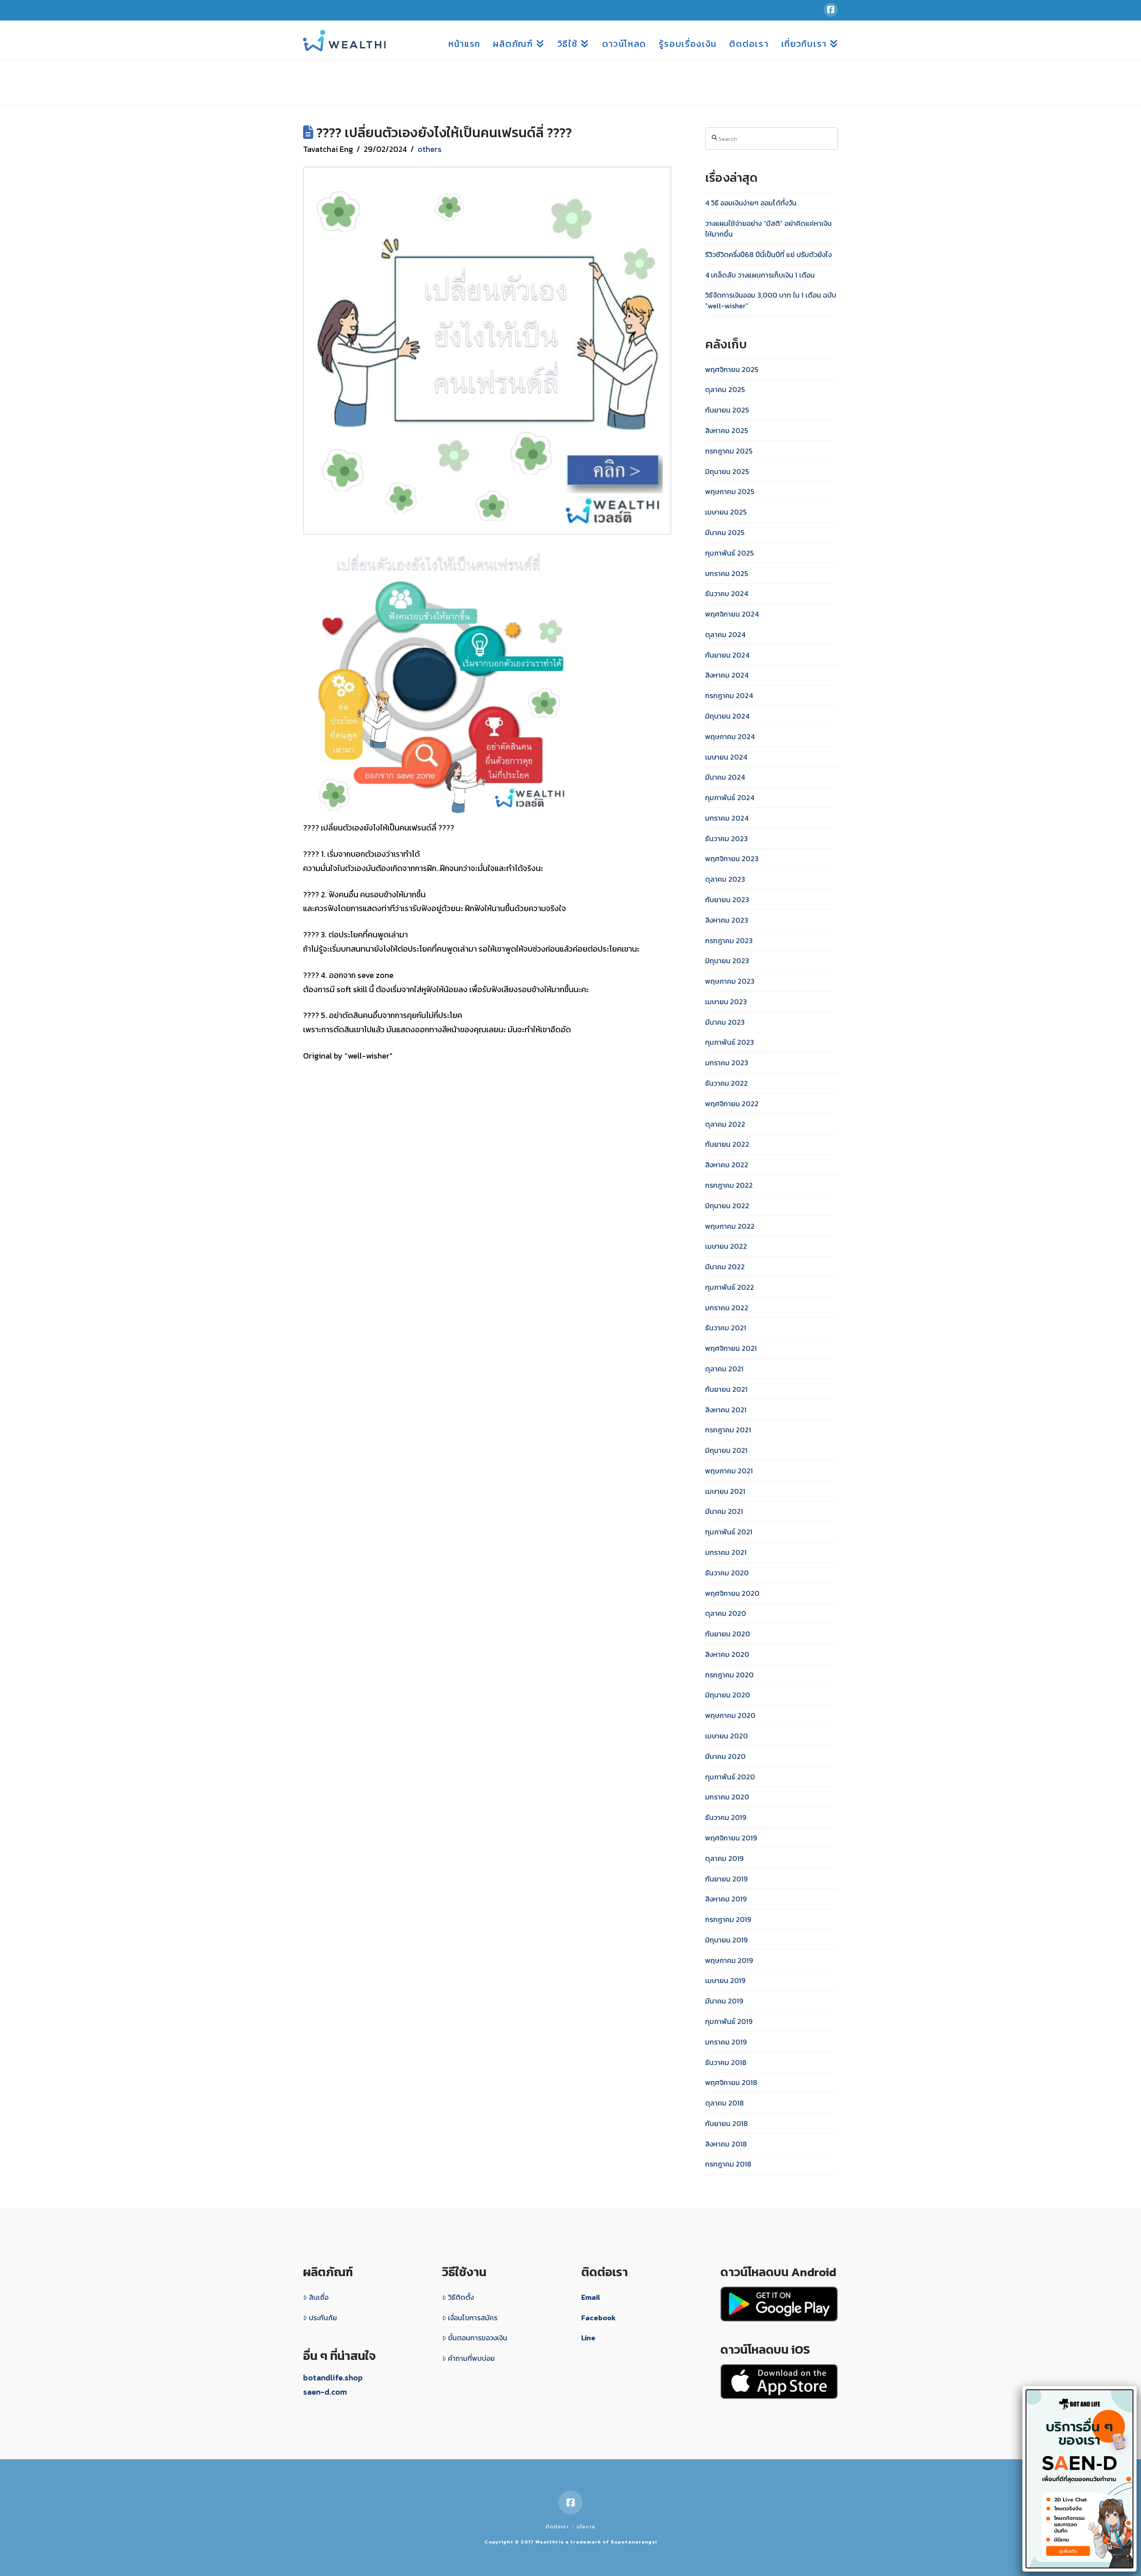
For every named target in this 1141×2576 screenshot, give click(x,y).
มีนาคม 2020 (725, 1756)
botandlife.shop (333, 2378)
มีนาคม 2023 (725, 1022)
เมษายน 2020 (726, 1736)
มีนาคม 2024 (725, 777)
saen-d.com (325, 2392)
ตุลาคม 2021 (724, 1369)
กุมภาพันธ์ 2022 (730, 1287)
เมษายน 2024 (726, 757)
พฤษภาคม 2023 (730, 981)
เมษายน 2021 (725, 1491)
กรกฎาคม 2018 (728, 2164)
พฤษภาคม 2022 (730, 1226)
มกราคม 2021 (726, 1552)
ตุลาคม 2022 (725, 1124)
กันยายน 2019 (726, 1879)
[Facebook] (831, 10)
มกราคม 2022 (727, 1308)
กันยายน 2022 (727, 1144)
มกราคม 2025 (726, 573)
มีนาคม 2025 (725, 532)
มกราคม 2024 (727, 818)
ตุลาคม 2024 (725, 634)
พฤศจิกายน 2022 (732, 1104)
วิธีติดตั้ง (461, 2297)
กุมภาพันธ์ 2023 (730, 1042)
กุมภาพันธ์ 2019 (729, 2021)
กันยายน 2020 (728, 1634)
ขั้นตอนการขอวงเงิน (478, 2338)
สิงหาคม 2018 (726, 2144)
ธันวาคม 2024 (726, 593)
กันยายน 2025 (727, 410)
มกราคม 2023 (727, 1063)
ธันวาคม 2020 (727, 1573)
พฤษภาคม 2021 (729, 1471)
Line (588, 2338)
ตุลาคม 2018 (724, 2103)
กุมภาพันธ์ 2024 (730, 797)
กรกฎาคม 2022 (729, 1185)
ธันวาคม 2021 (726, 1328)
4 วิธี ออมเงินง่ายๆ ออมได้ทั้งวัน (751, 203)
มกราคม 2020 (727, 1797)
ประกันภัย (323, 2318)
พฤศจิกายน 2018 (731, 2082)
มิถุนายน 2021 (726, 1450)
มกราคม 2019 (726, 2042)
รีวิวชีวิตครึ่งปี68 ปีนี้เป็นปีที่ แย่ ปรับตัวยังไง (768, 254)
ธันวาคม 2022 (726, 1083)
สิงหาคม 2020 (727, 1654)
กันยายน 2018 (726, 2123)
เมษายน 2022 (726, 1246)
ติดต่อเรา (557, 2527)
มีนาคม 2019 (724, 2001)
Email (591, 2297)
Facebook (599, 2318)
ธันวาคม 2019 (726, 1817)
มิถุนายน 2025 (727, 471)
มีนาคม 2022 (725, 1267)
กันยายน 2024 (727, 655)
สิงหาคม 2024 (727, 675)
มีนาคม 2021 (724, 1511)
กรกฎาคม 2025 (729, 451)
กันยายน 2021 (726, 1389)
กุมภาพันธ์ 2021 (729, 1532)
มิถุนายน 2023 (727, 961)
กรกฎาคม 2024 (729, 695)
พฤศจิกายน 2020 (732, 1593)
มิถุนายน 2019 (726, 1940)
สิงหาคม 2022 (727, 1165)
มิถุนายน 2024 (727, 716)
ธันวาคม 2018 (726, 2062)
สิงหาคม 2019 (726, 1899)
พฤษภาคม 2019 (729, 1960)
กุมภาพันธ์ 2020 (730, 1777)
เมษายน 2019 (725, 1980)
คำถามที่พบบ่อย (471, 2358)
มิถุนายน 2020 (728, 1695)
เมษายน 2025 (726, 512)
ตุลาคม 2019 (724, 1858)
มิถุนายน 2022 (727, 1206)
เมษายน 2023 (726, 1002)
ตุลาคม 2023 (725, 879)
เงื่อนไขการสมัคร (473, 2318)
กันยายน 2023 (727, 900)
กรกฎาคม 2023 (729, 940)
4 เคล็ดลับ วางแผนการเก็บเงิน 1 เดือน (760, 275)
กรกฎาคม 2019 (728, 1919)
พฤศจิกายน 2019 (731, 1838)
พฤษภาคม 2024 (730, 736)
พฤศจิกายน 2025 (732, 369)
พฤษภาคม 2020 (730, 1715)
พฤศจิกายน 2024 (732, 614)
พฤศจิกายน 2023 (732, 859)
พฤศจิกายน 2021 (731, 1348)
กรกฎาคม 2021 (728, 1430)
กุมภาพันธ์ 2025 (729, 553)
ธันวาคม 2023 (726, 838)
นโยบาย (586, 2527)
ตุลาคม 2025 (725, 389)
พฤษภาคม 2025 (730, 491)
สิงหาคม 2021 (726, 1410)
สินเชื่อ (319, 2297)
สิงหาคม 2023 (727, 920)
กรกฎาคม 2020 (729, 1675)
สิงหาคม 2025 (726, 430)
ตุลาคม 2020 (726, 1613)
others (430, 149)
